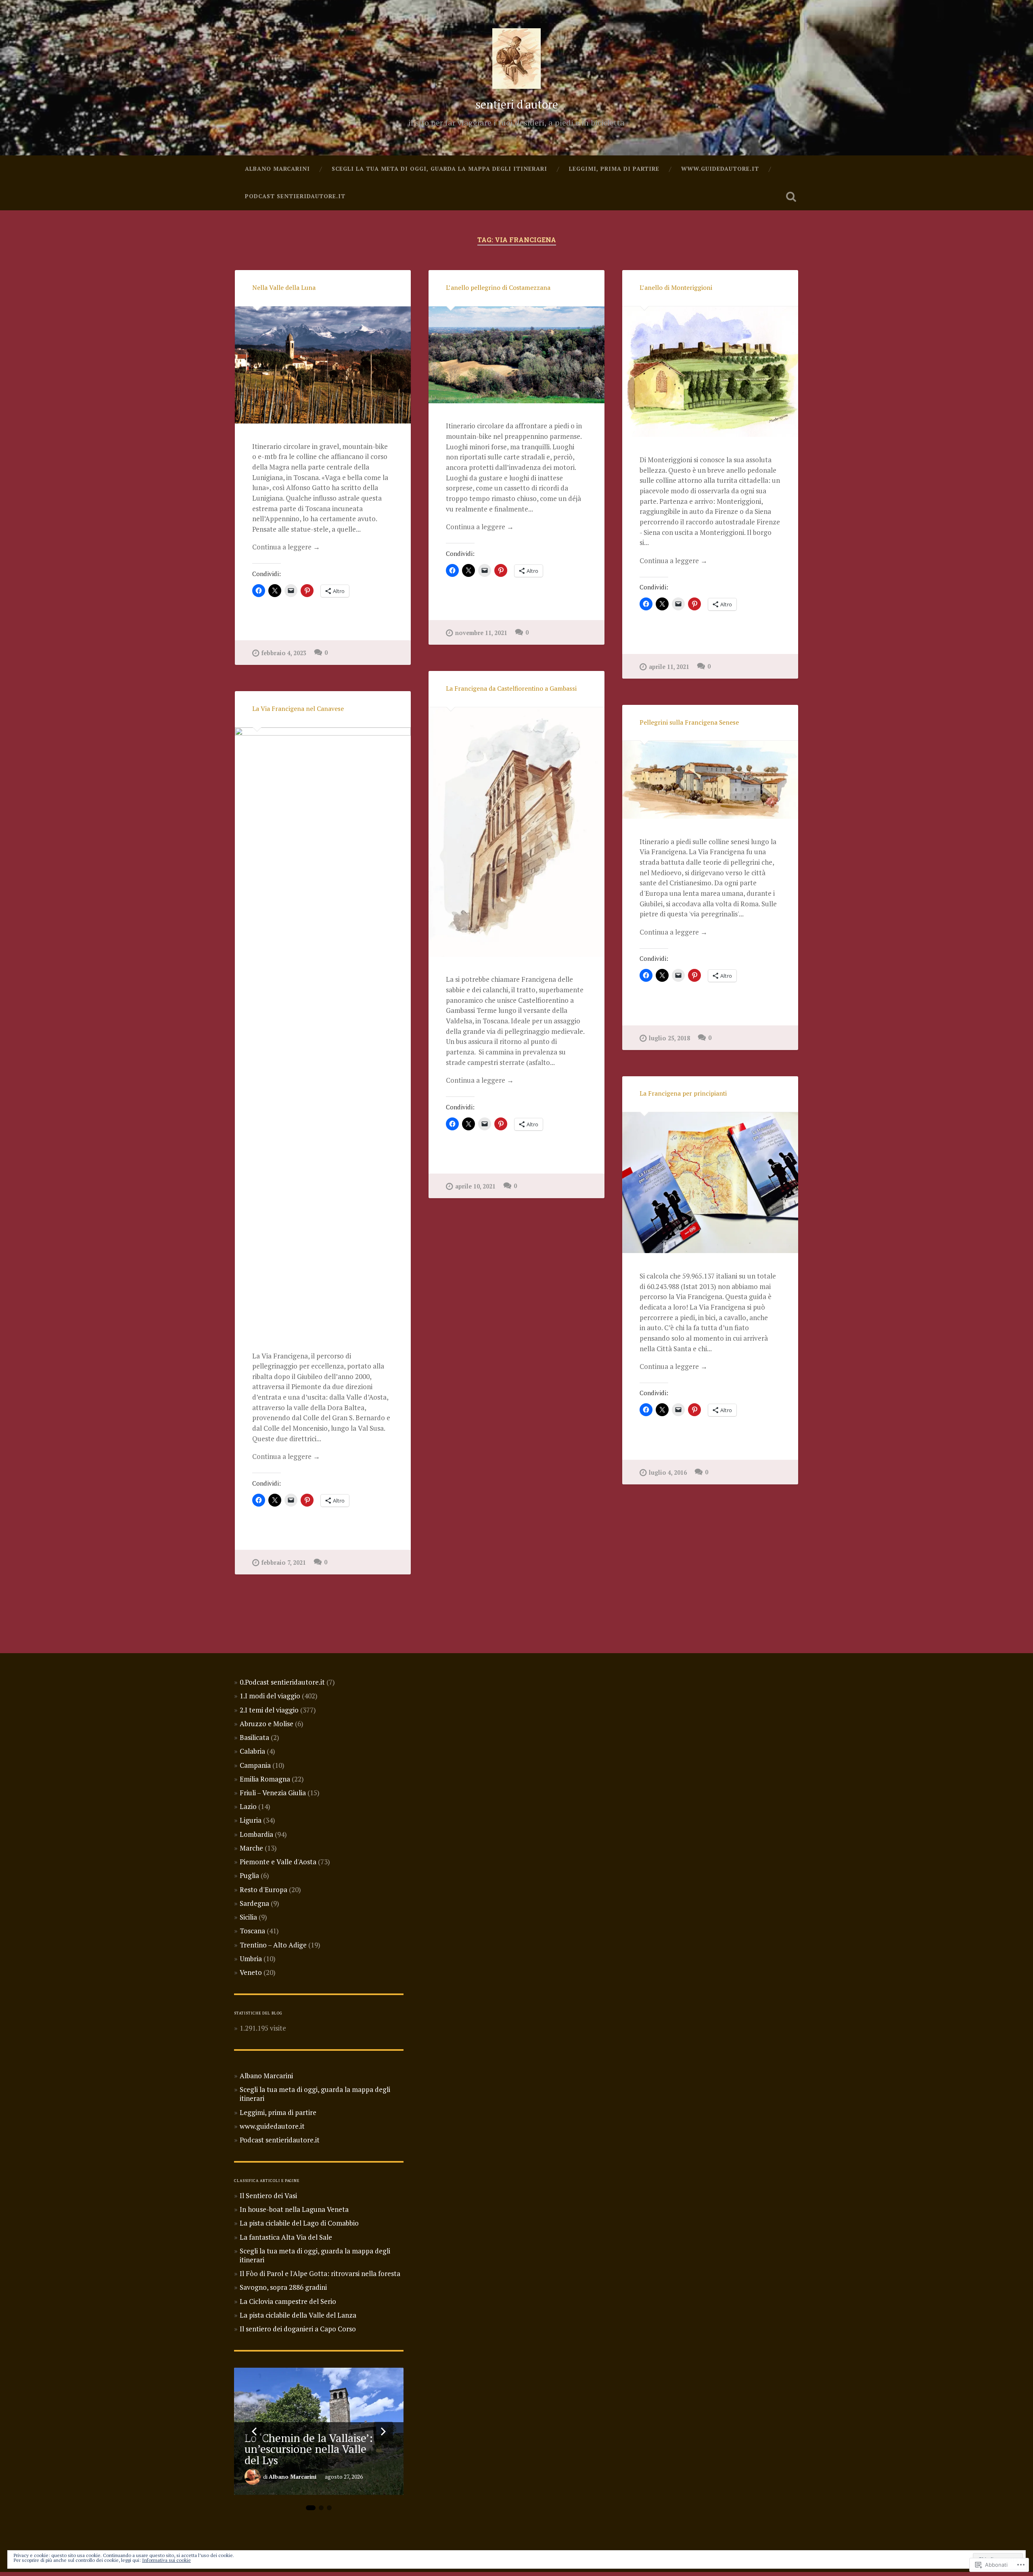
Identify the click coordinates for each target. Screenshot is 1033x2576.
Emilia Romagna (265, 1779)
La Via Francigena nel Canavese (298, 709)
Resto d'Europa (263, 1890)
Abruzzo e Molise (267, 1724)
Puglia (249, 1875)
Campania (255, 1765)
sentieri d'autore (517, 104)
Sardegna (254, 1903)
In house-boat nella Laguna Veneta (294, 2209)
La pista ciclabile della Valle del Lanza (298, 2315)
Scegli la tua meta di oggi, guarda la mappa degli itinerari (439, 169)
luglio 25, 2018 (669, 1038)
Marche (251, 1848)
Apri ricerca (791, 197)
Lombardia (256, 1834)
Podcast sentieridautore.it (295, 196)
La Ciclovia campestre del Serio (288, 2301)
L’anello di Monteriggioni (676, 288)
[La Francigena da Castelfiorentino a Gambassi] (516, 832)
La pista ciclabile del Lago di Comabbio (299, 2223)
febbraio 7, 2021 (284, 1563)
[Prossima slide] (383, 2431)
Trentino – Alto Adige (273, 1945)
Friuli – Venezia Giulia (273, 1793)
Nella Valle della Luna (284, 288)
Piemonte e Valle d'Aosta (278, 1862)
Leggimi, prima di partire (614, 169)
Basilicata (254, 1737)
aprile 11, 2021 (669, 667)
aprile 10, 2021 (475, 1186)
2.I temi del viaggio (269, 1710)
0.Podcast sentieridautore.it (282, 1682)
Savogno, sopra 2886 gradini (283, 2287)
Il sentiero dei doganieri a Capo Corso (298, 2329)
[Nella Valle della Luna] (323, 365)
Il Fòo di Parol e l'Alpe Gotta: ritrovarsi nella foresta (320, 2273)
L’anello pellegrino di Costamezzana (498, 288)
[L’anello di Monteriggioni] (710, 372)
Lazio (248, 1806)
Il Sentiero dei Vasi (268, 2196)
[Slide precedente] (254, 2431)
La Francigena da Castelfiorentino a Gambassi (511, 689)
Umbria (251, 1959)
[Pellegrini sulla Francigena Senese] (710, 780)
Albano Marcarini (277, 169)
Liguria (251, 1820)
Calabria (252, 1751)
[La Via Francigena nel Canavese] (323, 1030)
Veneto (251, 1972)
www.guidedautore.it (720, 169)
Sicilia (248, 1917)
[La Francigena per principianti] (710, 1183)
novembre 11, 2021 (481, 633)
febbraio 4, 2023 (284, 653)
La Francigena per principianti (683, 1093)
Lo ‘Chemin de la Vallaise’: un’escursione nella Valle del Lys (309, 2449)
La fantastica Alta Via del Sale (286, 2237)
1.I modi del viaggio (270, 1696)
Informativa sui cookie (166, 2560)
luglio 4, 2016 (668, 1472)
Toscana (252, 1931)
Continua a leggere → (286, 547)
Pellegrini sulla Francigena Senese (689, 722)
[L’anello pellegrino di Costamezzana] (516, 355)
